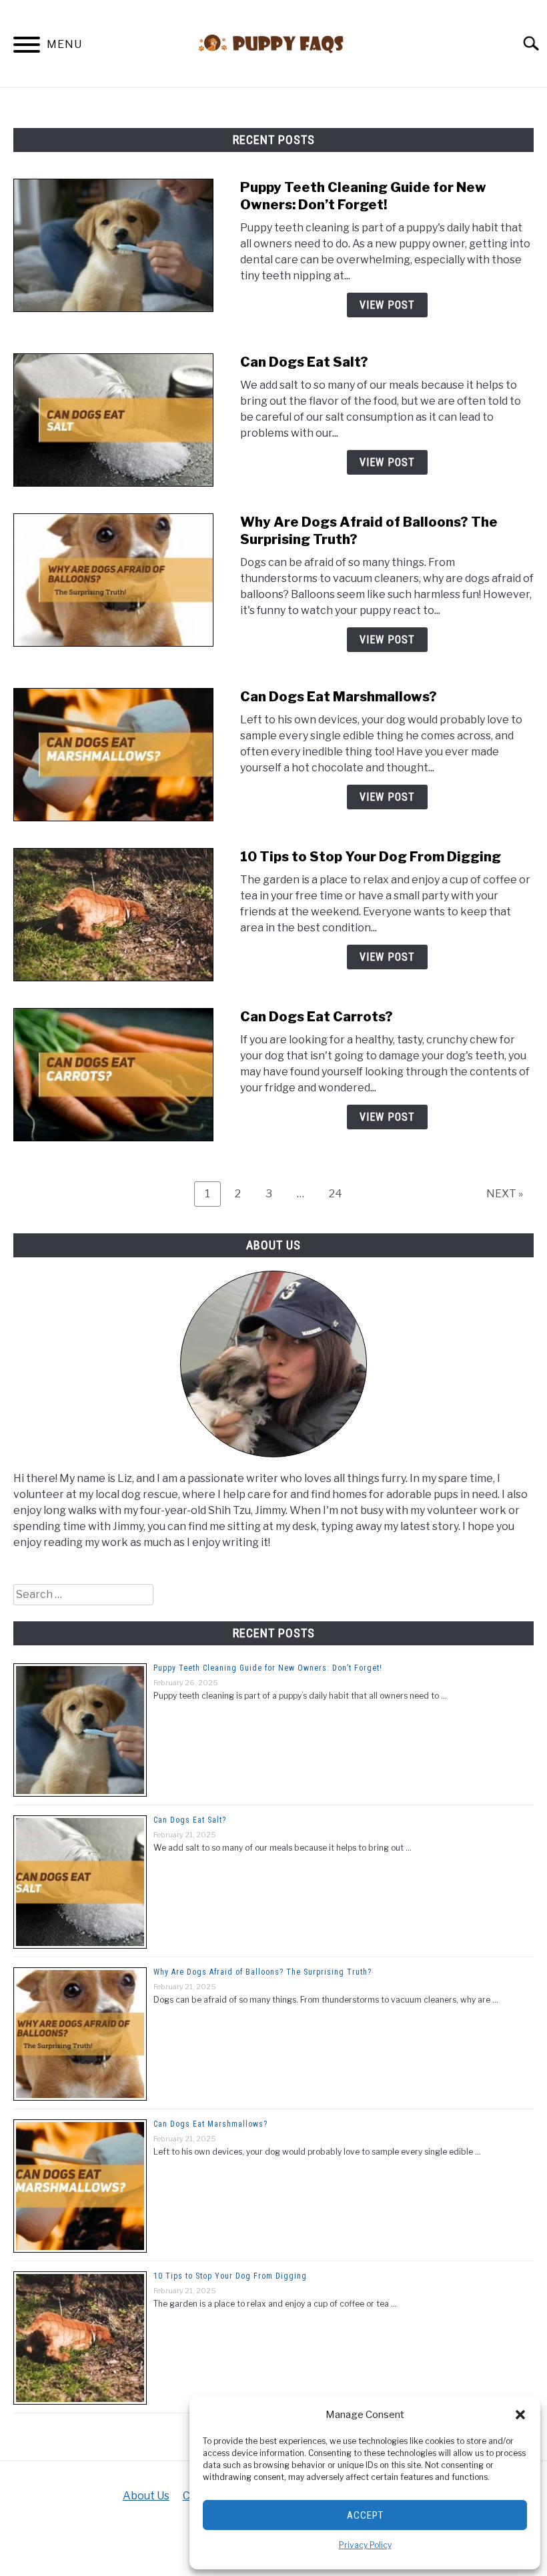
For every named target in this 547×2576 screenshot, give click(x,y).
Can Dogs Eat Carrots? (317, 1017)
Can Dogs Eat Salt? (304, 362)
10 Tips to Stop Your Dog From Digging (371, 857)
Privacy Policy (365, 2545)
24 (341, 1193)
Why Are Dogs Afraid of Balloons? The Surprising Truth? (262, 1972)
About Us (146, 2496)
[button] (520, 2415)
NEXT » (505, 1194)
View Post (387, 305)
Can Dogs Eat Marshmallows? (339, 697)
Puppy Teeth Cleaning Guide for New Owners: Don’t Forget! (268, 1668)
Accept (365, 2515)
